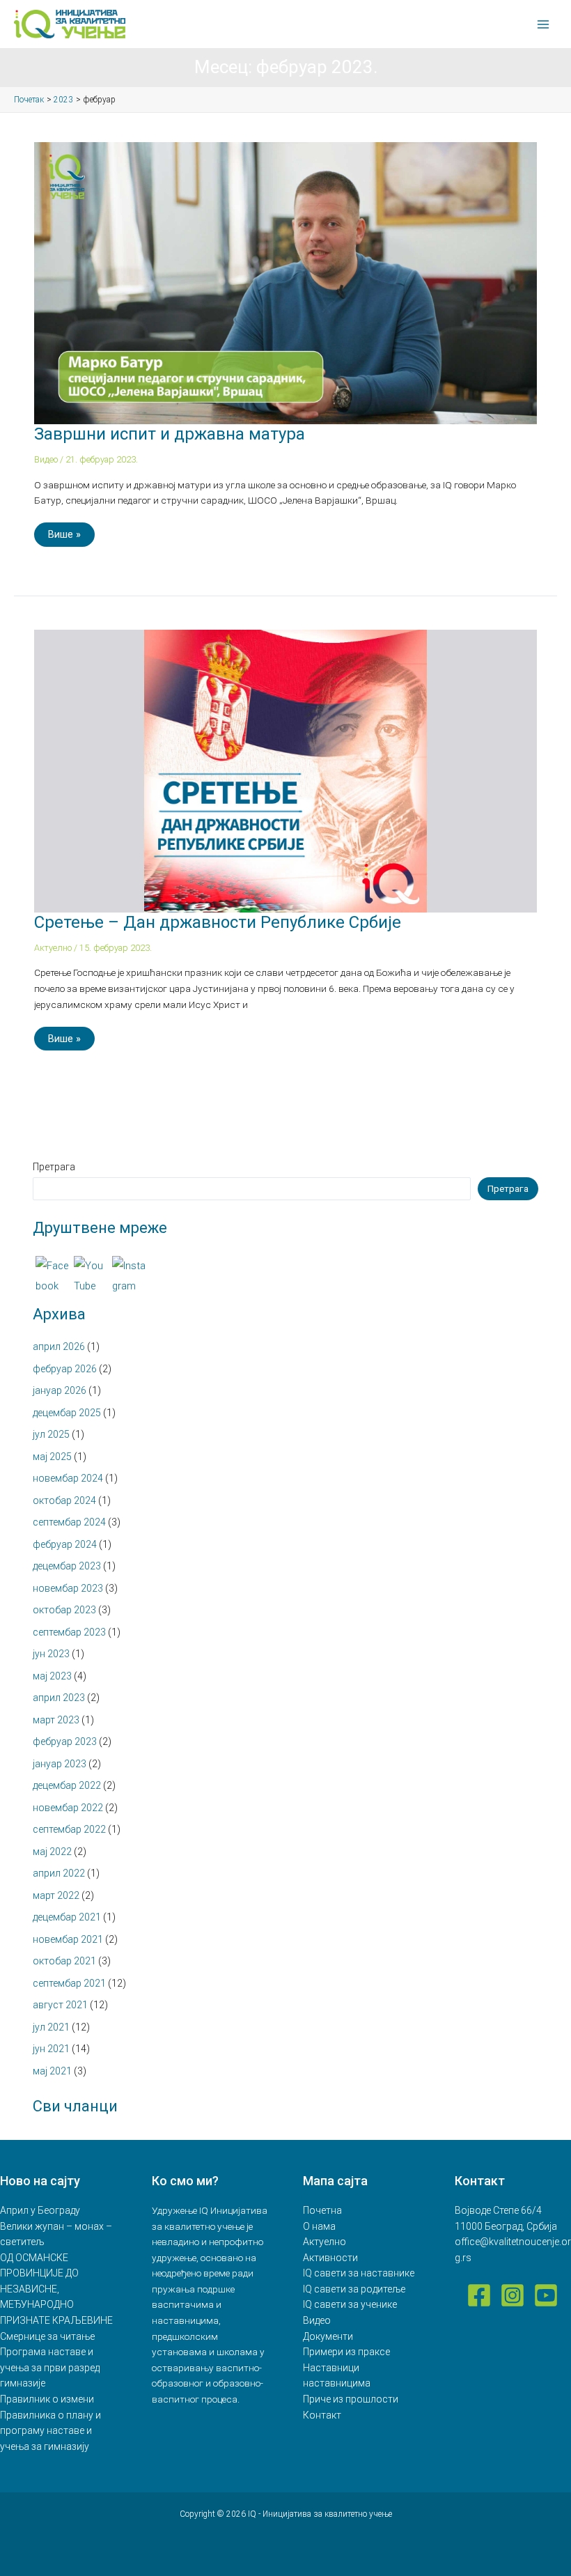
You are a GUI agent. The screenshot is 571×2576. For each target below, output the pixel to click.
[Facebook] (479, 2295)
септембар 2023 (69, 1632)
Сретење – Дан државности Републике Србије (218, 922)
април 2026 (59, 1347)
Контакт (322, 2415)
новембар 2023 (68, 1588)
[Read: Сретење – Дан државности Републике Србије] (285, 770)
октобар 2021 (64, 1961)
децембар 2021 (67, 1917)
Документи (328, 2336)
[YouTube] (546, 2295)
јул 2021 (51, 2027)
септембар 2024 (69, 1522)
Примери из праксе (346, 2352)
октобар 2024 (64, 1500)
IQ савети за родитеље (354, 2289)
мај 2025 (52, 1457)
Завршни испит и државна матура (170, 434)
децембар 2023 (67, 1566)
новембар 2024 (68, 1478)
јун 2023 (51, 1654)
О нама (319, 2226)
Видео (46, 459)
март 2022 (56, 1895)
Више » (69, 532)
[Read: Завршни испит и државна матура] (285, 282)
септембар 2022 (69, 1829)
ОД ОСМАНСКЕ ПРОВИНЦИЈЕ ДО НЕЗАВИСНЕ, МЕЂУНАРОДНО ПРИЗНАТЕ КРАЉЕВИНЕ (56, 2289)
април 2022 (59, 1873)
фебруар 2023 (65, 1741)
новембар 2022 (68, 1808)
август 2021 (60, 2005)
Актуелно (53, 948)
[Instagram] (513, 2295)
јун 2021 (51, 2049)
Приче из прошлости (351, 2399)
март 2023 (56, 1720)
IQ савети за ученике (350, 2304)
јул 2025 (51, 1434)
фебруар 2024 (65, 1544)
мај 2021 (52, 2071)
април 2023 (59, 1698)
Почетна (322, 2210)
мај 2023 (52, 1676)
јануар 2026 (60, 1390)
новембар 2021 (68, 1939)
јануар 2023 (60, 1764)
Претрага (54, 1167)
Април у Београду (40, 2210)
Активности (330, 2258)
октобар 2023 (64, 1610)
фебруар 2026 (65, 1369)
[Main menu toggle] (543, 24)
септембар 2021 (69, 1983)
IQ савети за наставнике (359, 2273)
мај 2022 (52, 1852)
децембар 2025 (67, 1413)
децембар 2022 (67, 1785)
